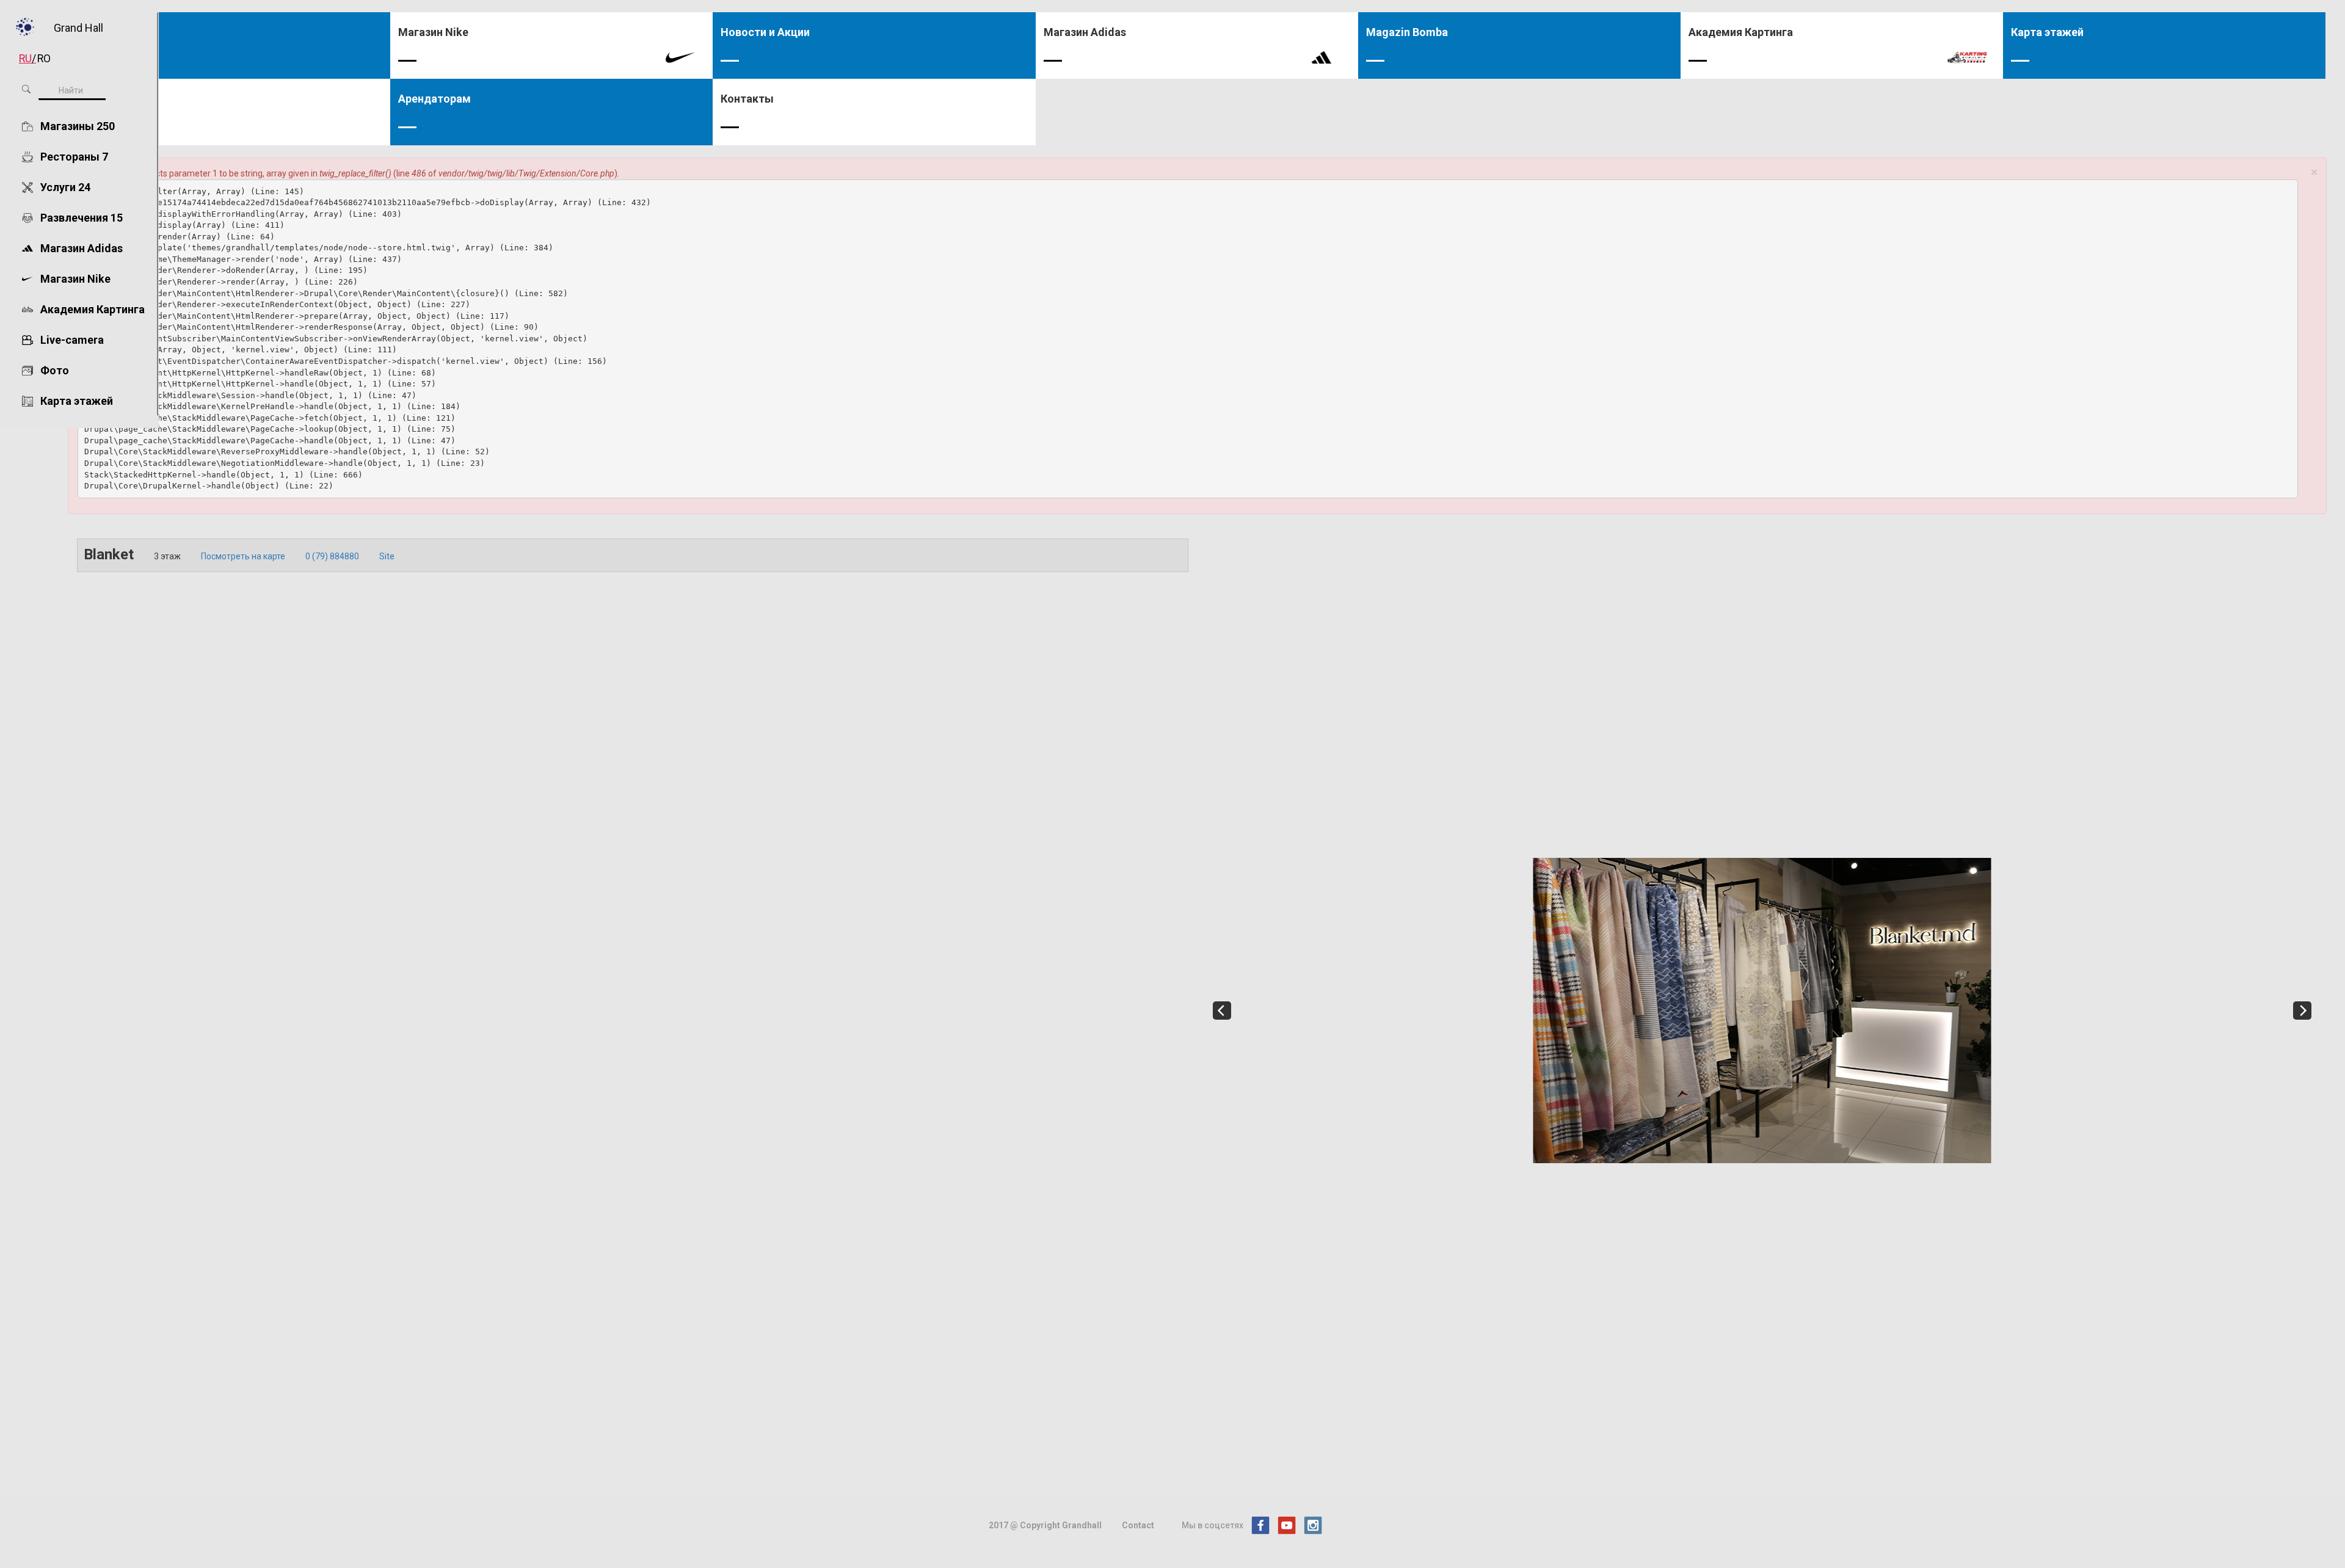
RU (25, 59)
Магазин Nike (75, 279)
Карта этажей (77, 401)
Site (387, 556)
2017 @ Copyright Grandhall (1045, 1525)
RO (44, 59)
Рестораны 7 (74, 157)
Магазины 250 (78, 126)
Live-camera (72, 340)
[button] (2314, 172)
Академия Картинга (93, 309)
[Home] (23, 27)
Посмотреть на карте (243, 556)
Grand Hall (78, 26)
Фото (55, 370)
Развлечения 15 (82, 218)
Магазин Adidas (82, 248)
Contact (1138, 1525)
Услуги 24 (65, 187)
